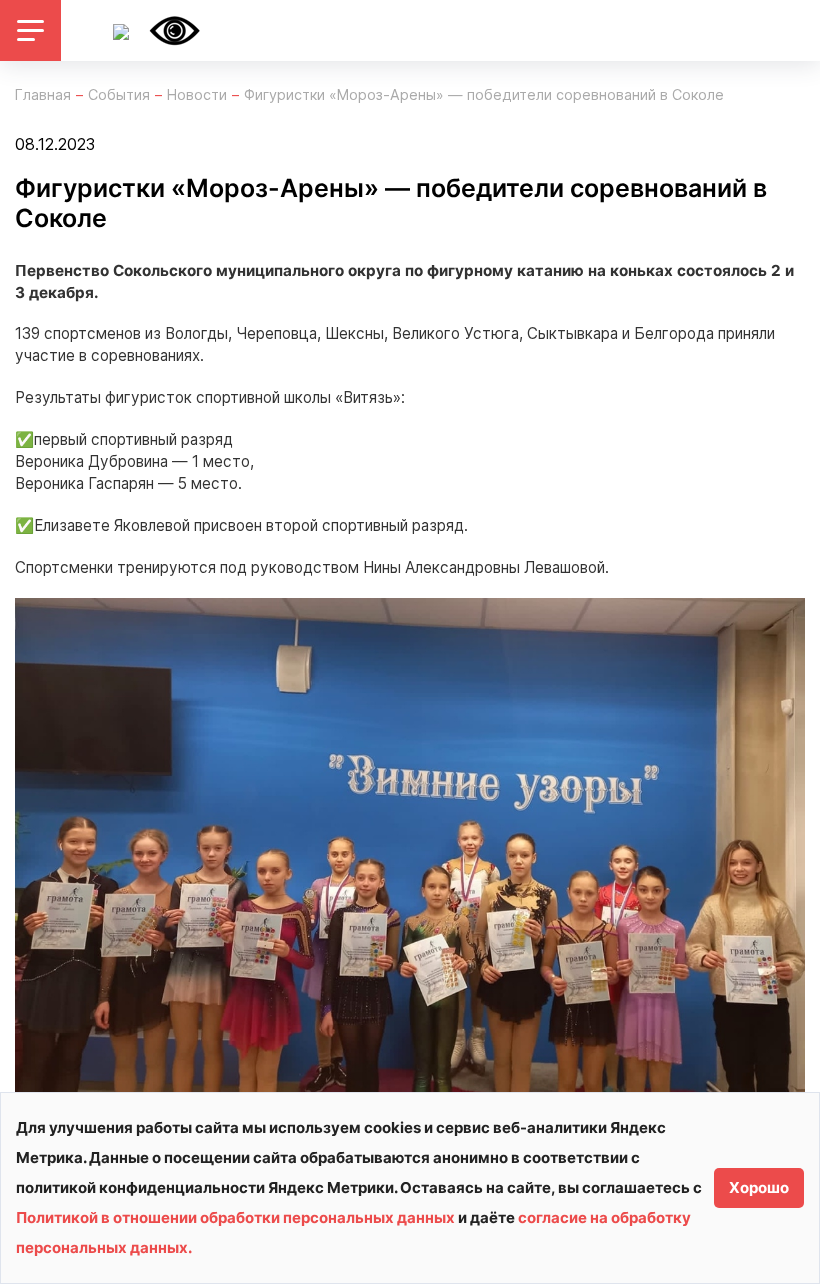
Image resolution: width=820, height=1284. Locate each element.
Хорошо (759, 1187)
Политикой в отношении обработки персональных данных (235, 1217)
